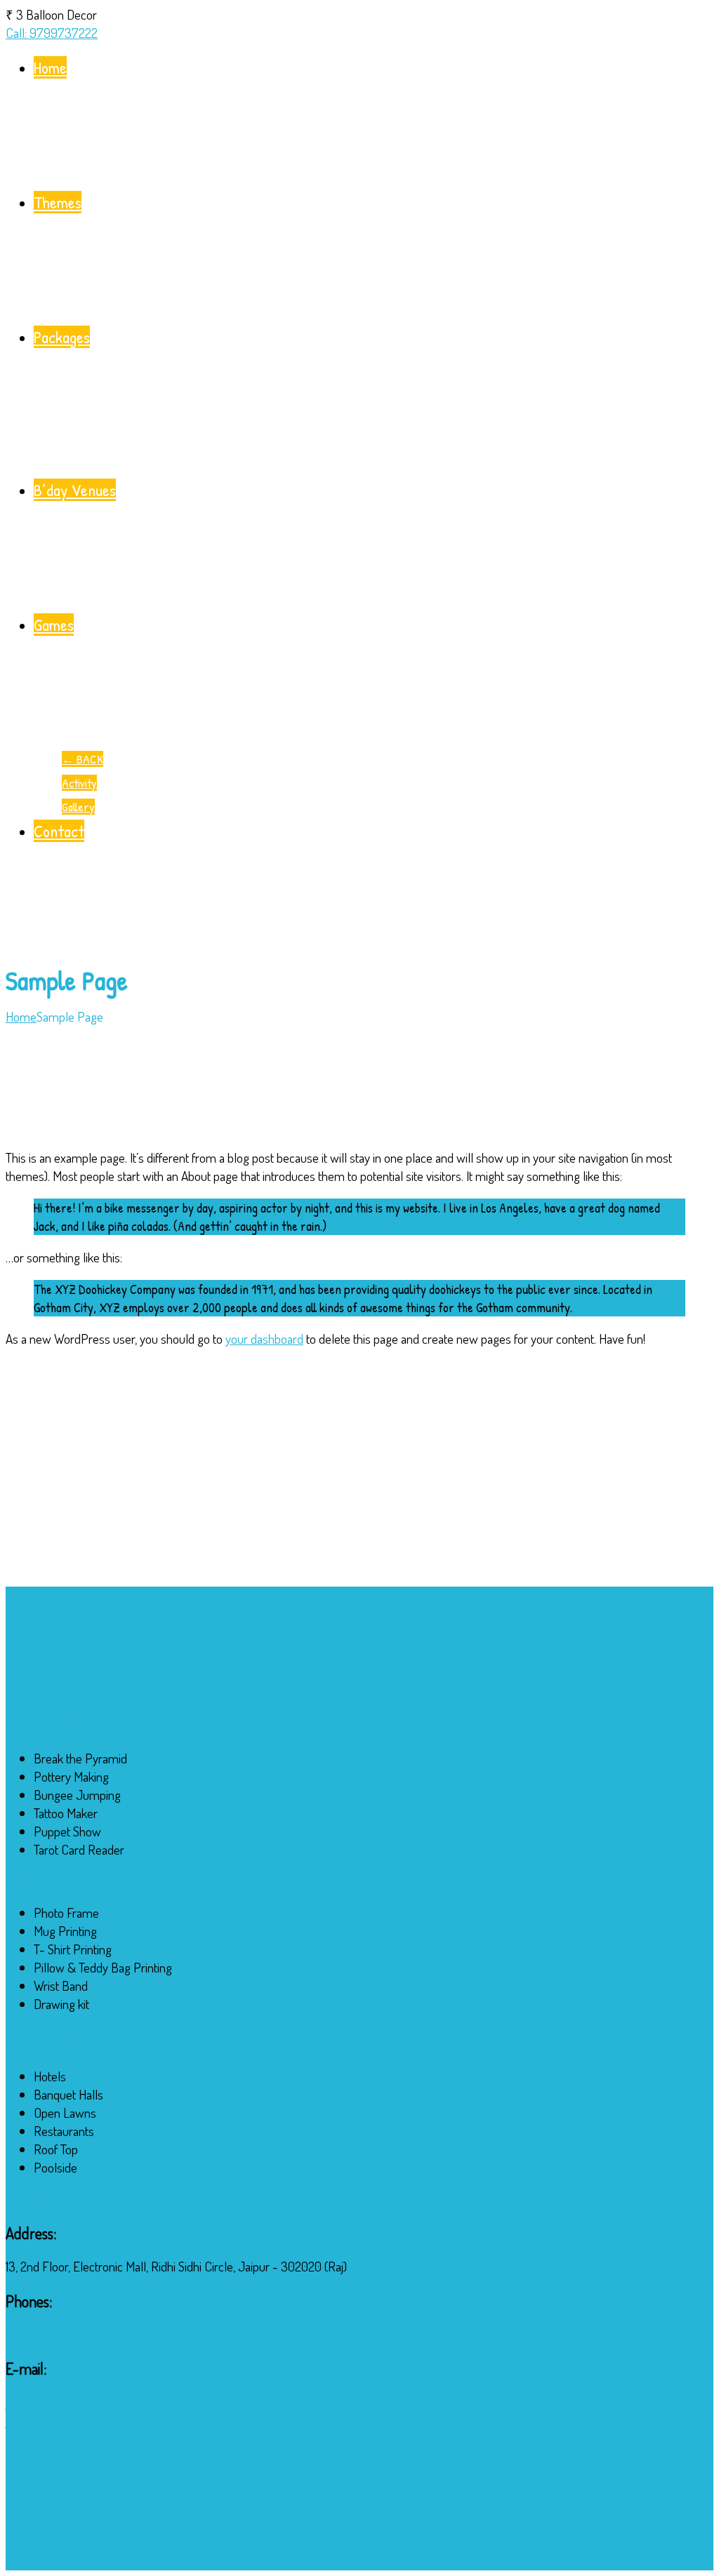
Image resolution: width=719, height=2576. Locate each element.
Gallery (78, 807)
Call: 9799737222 (52, 33)
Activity (79, 783)
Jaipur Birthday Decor (147, 2561)
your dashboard (264, 1339)
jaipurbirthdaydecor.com (65, 2420)
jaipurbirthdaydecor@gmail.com (84, 2402)
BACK (83, 759)
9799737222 (40, 2334)
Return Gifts (36, 1881)
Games (54, 625)
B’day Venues (75, 490)
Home (50, 67)
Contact (59, 831)
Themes (58, 202)
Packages (62, 337)
